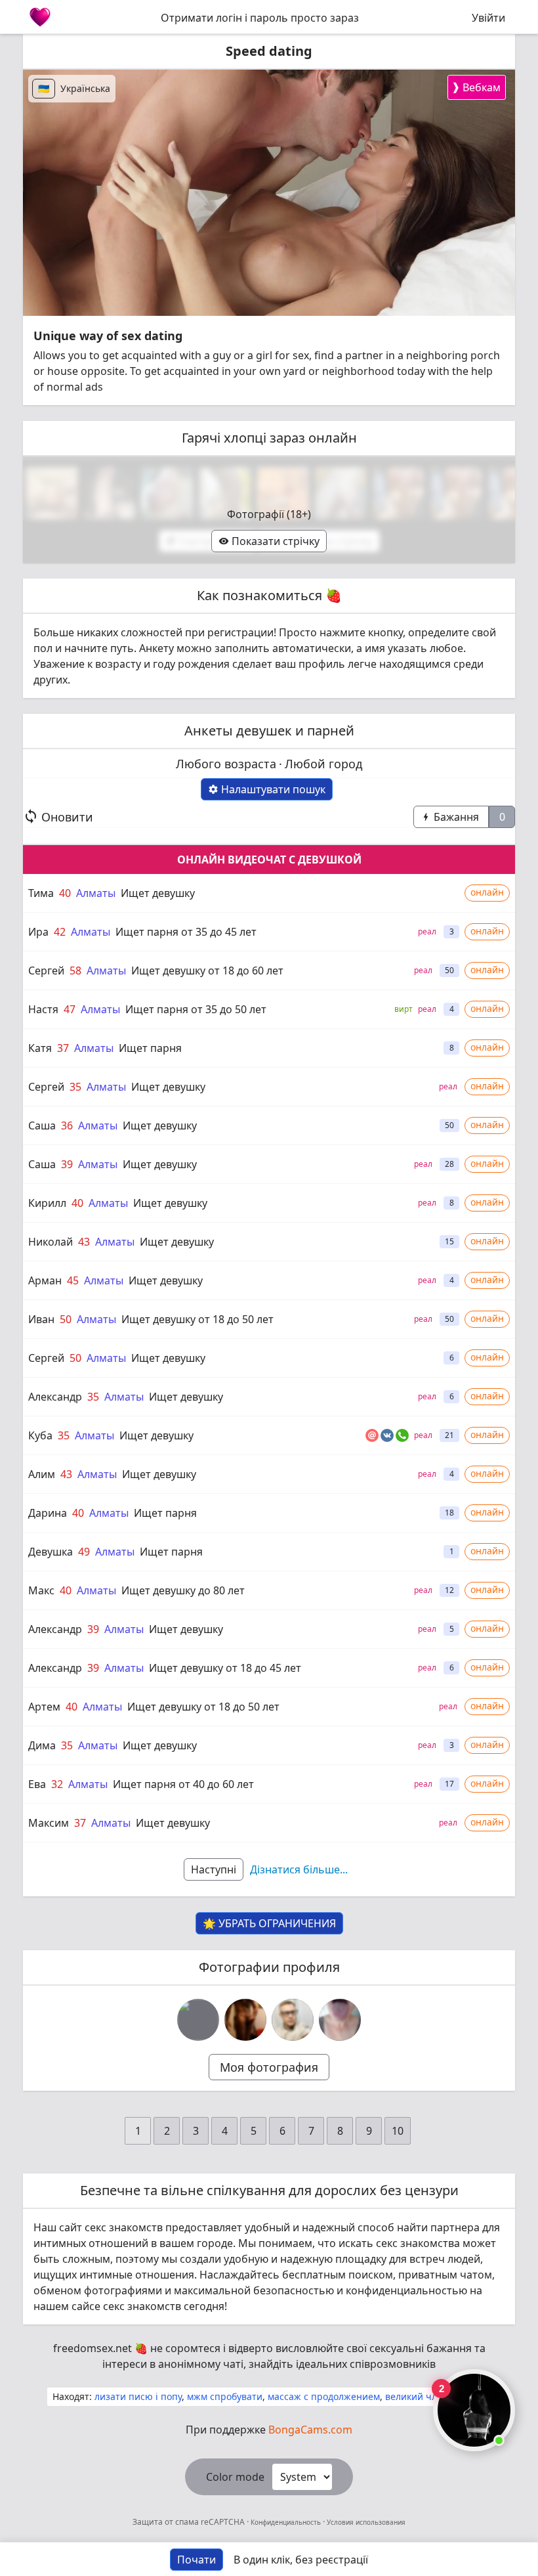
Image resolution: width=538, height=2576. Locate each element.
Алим (42, 1474)
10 (398, 2131)
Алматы (96, 893)
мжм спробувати (225, 2396)
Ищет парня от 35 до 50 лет (196, 1009)
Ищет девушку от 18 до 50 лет (197, 1319)
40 (65, 893)
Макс (41, 1590)
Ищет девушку (158, 893)
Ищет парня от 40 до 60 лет (183, 1784)
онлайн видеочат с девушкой (269, 860)
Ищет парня (150, 1048)
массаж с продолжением (324, 2396)
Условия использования (365, 2522)
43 (84, 1242)
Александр (55, 1397)
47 (70, 1009)
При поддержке (269, 2430)
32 (57, 1784)
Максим (49, 1823)
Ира (38, 932)
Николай (51, 1242)
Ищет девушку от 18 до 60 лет (207, 971)
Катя (40, 1048)
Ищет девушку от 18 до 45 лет (225, 1668)
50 (66, 1319)
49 (84, 1552)
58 (75, 971)
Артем (44, 1707)
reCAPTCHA (224, 2522)
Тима (41, 893)
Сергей (46, 971)
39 (67, 1164)
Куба (40, 1435)
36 (67, 1125)
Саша (42, 1125)
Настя (43, 1009)
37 (63, 1048)
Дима (42, 1745)
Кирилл (47, 1203)
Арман (45, 1280)
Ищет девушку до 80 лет (183, 1590)
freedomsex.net (93, 2348)
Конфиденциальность (286, 2522)
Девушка (51, 1552)
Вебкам (476, 87)
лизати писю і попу (138, 2396)
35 (75, 1087)
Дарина (48, 1513)
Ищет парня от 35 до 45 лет (186, 932)
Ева (37, 1784)
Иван (41, 1319)
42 (60, 932)
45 (73, 1280)
